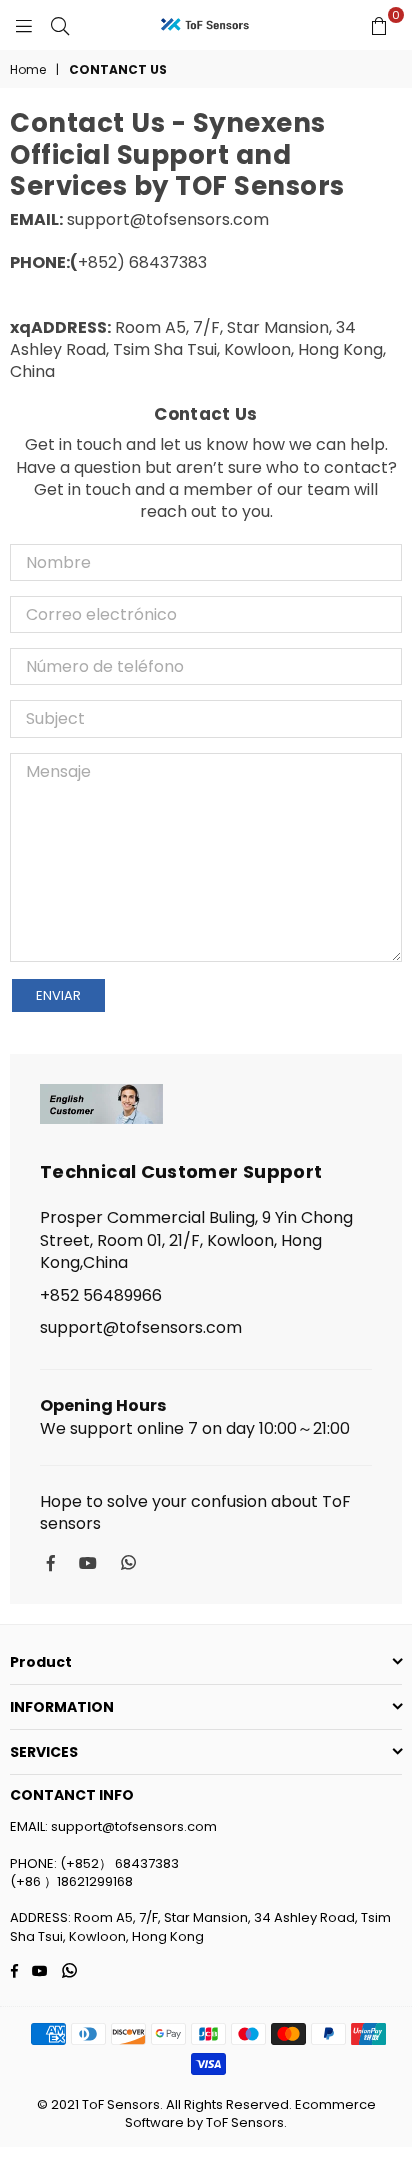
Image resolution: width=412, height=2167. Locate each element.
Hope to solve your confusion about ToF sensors (195, 1513)
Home (28, 70)
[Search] (60, 25)
